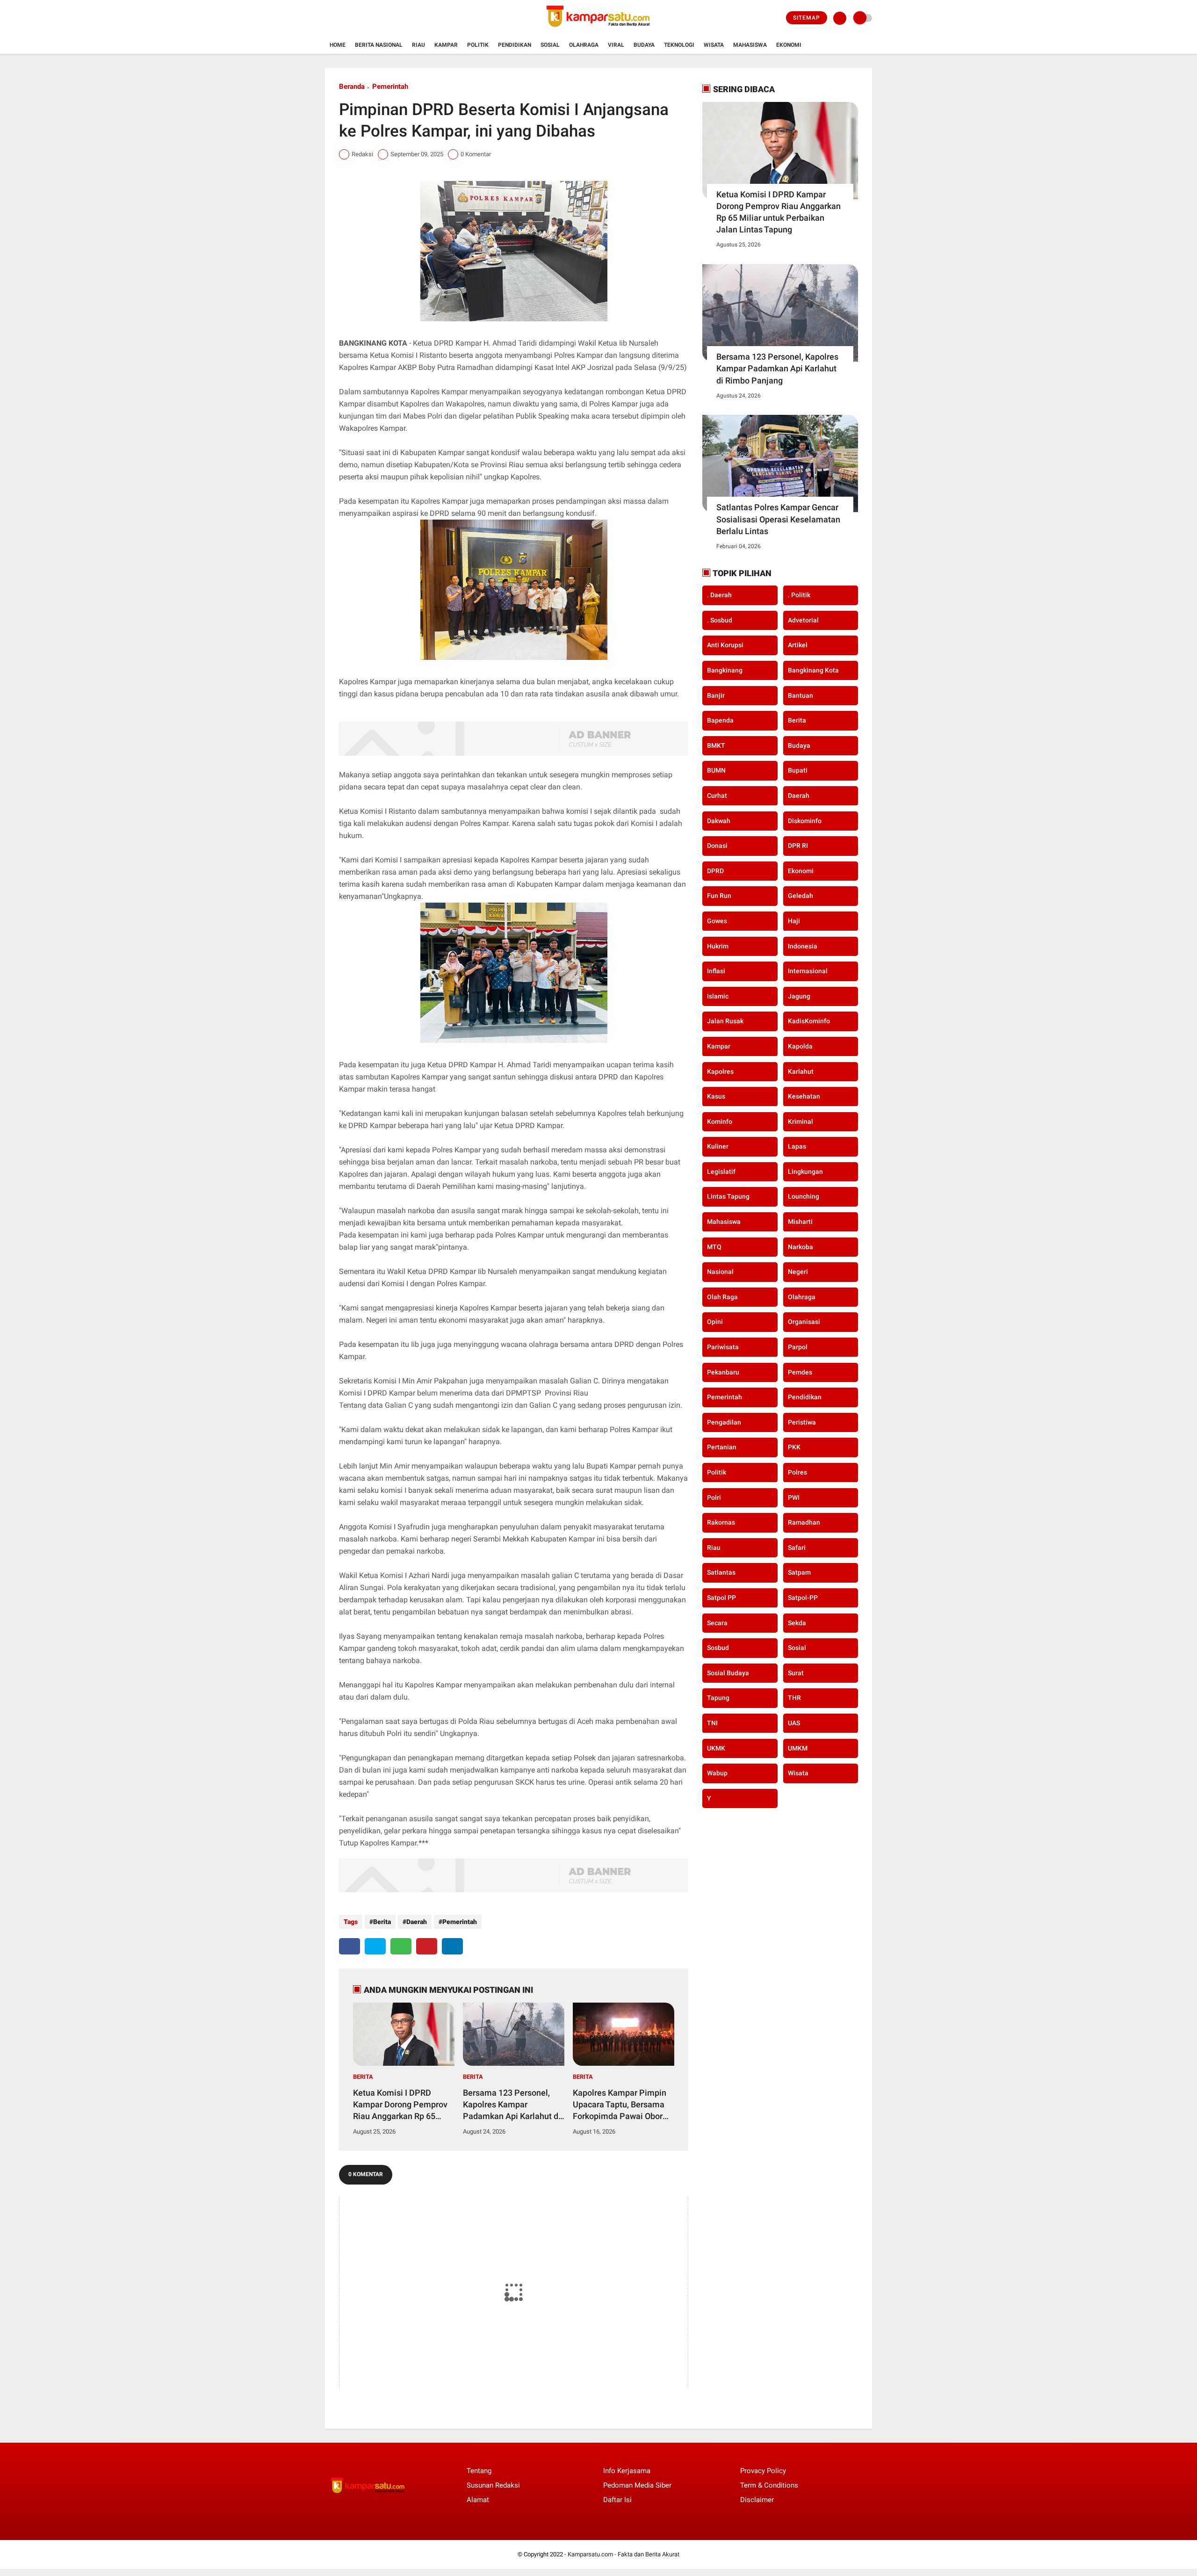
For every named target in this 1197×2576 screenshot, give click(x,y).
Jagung (799, 996)
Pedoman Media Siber (637, 2485)
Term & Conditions (769, 2485)
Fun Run (719, 896)
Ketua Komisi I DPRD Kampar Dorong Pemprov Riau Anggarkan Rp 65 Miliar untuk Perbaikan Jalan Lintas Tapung (400, 2105)
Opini (715, 1322)
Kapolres (720, 1071)
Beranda (352, 87)
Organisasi (804, 1322)
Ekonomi (789, 45)
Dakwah (719, 820)
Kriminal (800, 1121)
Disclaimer (757, 2500)
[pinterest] (427, 1946)
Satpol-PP (803, 1598)
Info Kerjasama (627, 2471)
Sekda (797, 1622)
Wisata (714, 45)
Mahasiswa (750, 45)
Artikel (798, 645)
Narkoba (800, 1246)
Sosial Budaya (728, 1673)
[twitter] (375, 1946)
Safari (797, 1548)
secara (717, 1622)
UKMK (716, 1748)
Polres (797, 1472)
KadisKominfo (809, 1021)
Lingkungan (805, 1172)
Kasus (716, 1096)
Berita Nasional (379, 45)
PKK (794, 1447)
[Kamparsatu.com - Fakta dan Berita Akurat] (598, 31)
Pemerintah (390, 87)
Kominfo (720, 1121)
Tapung (718, 1698)
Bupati (798, 770)
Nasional (720, 1272)
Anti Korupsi (725, 645)
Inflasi (716, 971)
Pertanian (722, 1447)
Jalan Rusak (725, 1021)
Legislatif (721, 1172)
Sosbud (718, 1648)
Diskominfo (805, 820)
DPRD (715, 871)
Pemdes (800, 1372)
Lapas (797, 1146)
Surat (796, 1673)
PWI (794, 1497)
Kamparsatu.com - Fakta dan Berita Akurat (624, 2554)
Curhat (717, 796)
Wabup (717, 1773)
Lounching (804, 1196)
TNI (712, 1723)
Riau (418, 45)
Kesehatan (804, 1096)
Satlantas (721, 1572)
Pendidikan (515, 45)
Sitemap (807, 18)
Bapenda (720, 720)
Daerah (417, 1922)
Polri (714, 1497)
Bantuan (800, 695)
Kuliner (718, 1146)
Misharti (800, 1222)
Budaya (644, 45)
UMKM (798, 1748)
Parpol (798, 1347)
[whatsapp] (401, 1946)
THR (794, 1698)
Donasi (717, 846)
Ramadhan (804, 1522)
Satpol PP (721, 1598)
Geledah (800, 896)
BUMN (716, 770)
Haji (794, 921)
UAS (794, 1723)
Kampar (446, 45)
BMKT (716, 745)
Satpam (799, 1572)
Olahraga (584, 45)
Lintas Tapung (728, 1196)
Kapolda (800, 1046)
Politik (478, 45)
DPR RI (798, 846)
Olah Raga (722, 1297)
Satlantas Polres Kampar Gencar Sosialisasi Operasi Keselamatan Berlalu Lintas (778, 519)
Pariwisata (723, 1347)
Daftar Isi (617, 2500)
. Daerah (719, 595)
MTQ (714, 1246)
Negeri (798, 1272)
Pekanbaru (723, 1372)
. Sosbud (720, 620)
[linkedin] (452, 1946)
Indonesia (803, 946)
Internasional (808, 971)
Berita (382, 1922)
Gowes (717, 921)
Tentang (479, 2471)
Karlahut (801, 1071)
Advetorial (803, 620)
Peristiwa (802, 1422)
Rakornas (721, 1522)
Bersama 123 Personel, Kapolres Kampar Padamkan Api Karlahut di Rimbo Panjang (512, 2105)
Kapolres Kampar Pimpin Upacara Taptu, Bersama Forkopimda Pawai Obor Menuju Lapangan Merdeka (620, 2105)
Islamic (718, 996)
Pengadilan (724, 1422)
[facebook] (350, 1946)
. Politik (799, 595)
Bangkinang (725, 670)
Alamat (478, 2500)
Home (338, 45)
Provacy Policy (763, 2471)
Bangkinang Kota (813, 670)
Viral (616, 45)
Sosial (550, 45)
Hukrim (718, 946)
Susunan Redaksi (493, 2485)
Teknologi (679, 45)
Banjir (716, 695)
